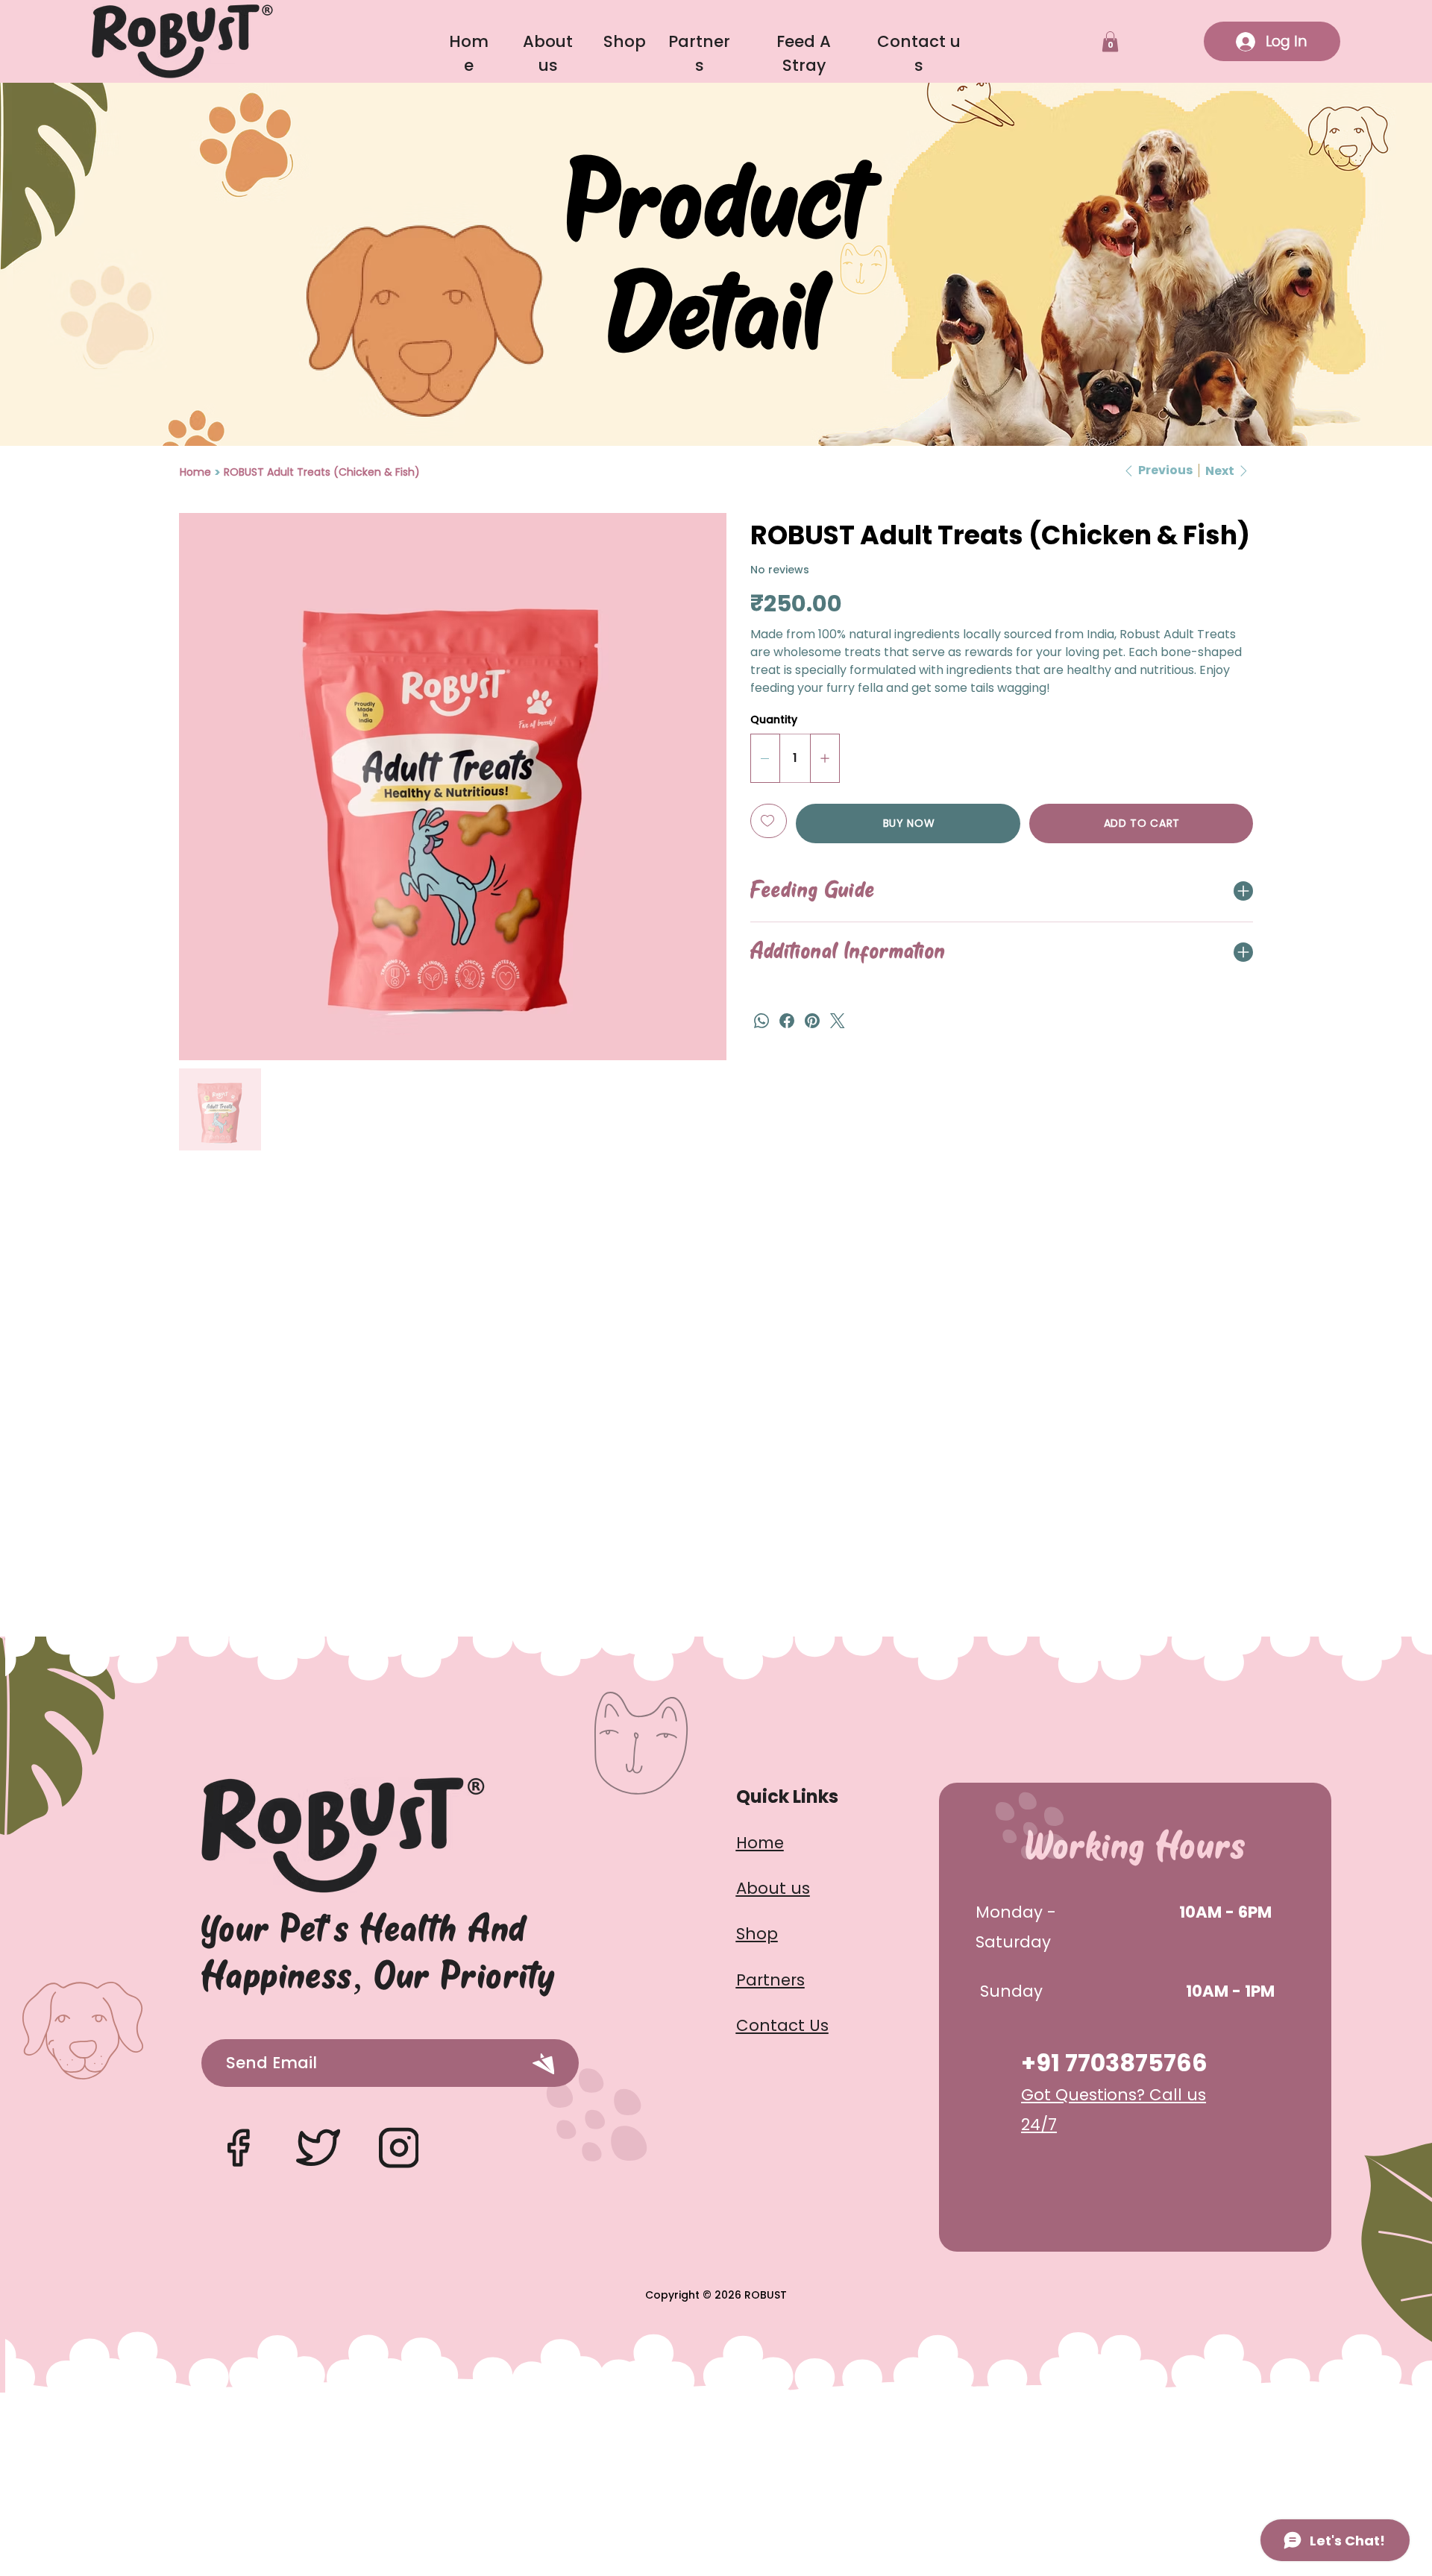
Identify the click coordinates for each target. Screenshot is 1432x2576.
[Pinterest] (812, 1021)
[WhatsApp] (761, 1021)
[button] (1110, 41)
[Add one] (825, 758)
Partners (770, 1980)
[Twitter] (838, 1021)
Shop (625, 41)
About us (773, 1888)
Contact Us (782, 2025)
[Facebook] (787, 1021)
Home (760, 1843)
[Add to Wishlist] (769, 821)
